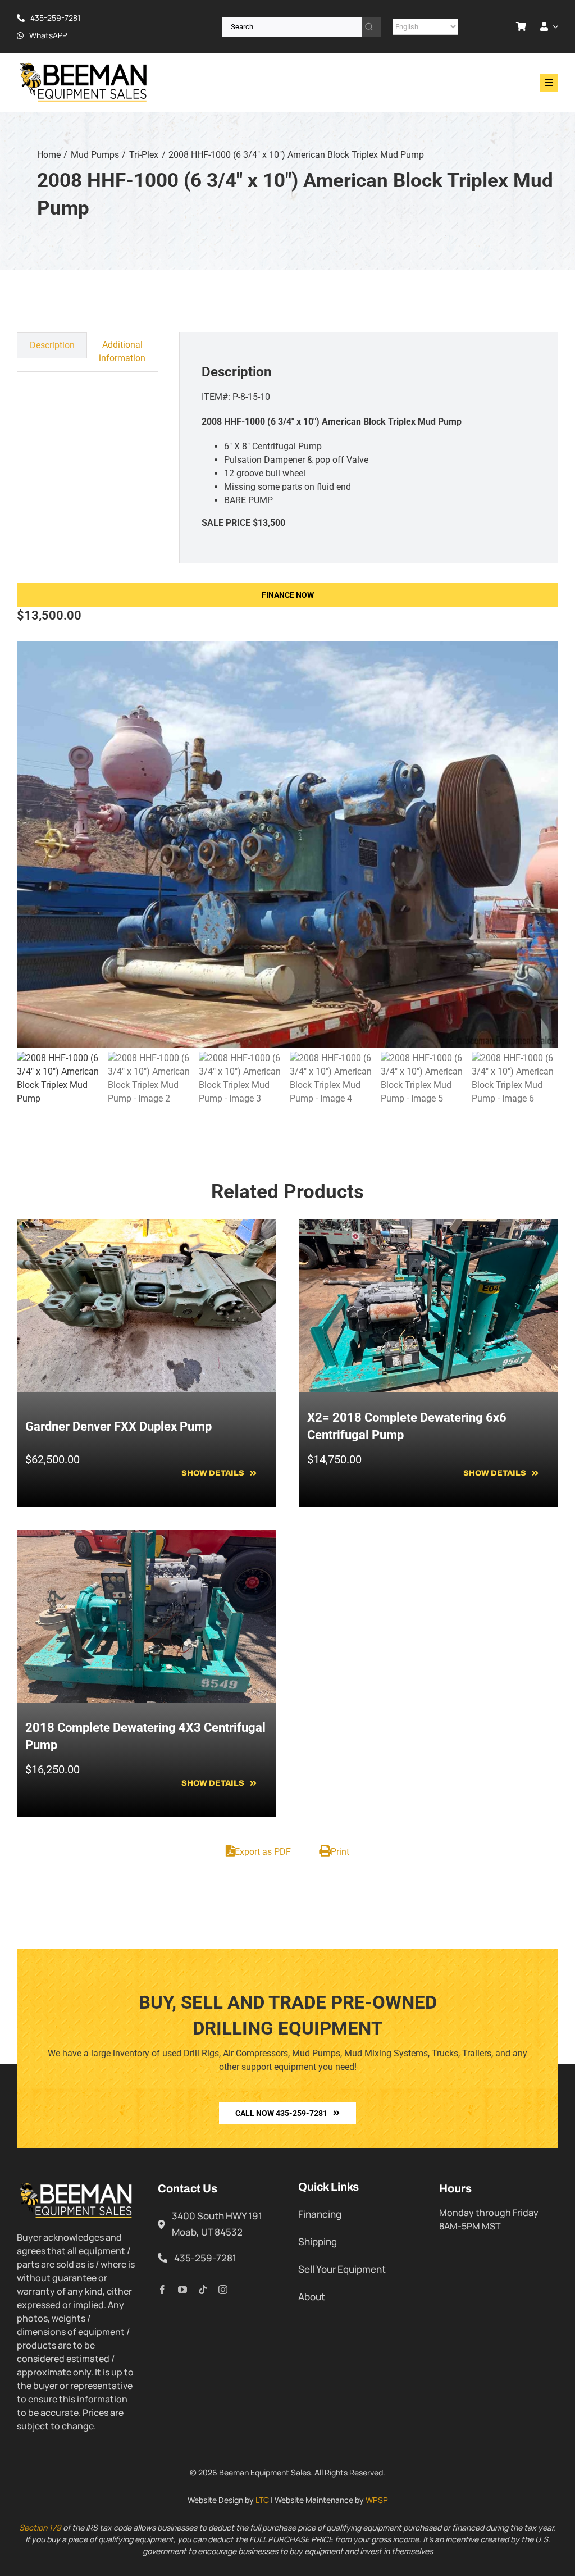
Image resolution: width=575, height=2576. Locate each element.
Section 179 (40, 2527)
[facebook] (162, 2290)
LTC (262, 2500)
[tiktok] (203, 2290)
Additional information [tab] (122, 351)
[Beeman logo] (84, 65)
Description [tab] (52, 345)
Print (340, 1852)
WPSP (377, 2500)
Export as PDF (263, 1852)
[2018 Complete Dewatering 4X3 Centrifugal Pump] (147, 1536)
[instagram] (223, 2290)
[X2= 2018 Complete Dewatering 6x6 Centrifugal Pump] (428, 1226)
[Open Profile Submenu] (553, 26)
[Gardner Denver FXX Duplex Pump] (147, 1226)
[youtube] (182, 2290)
